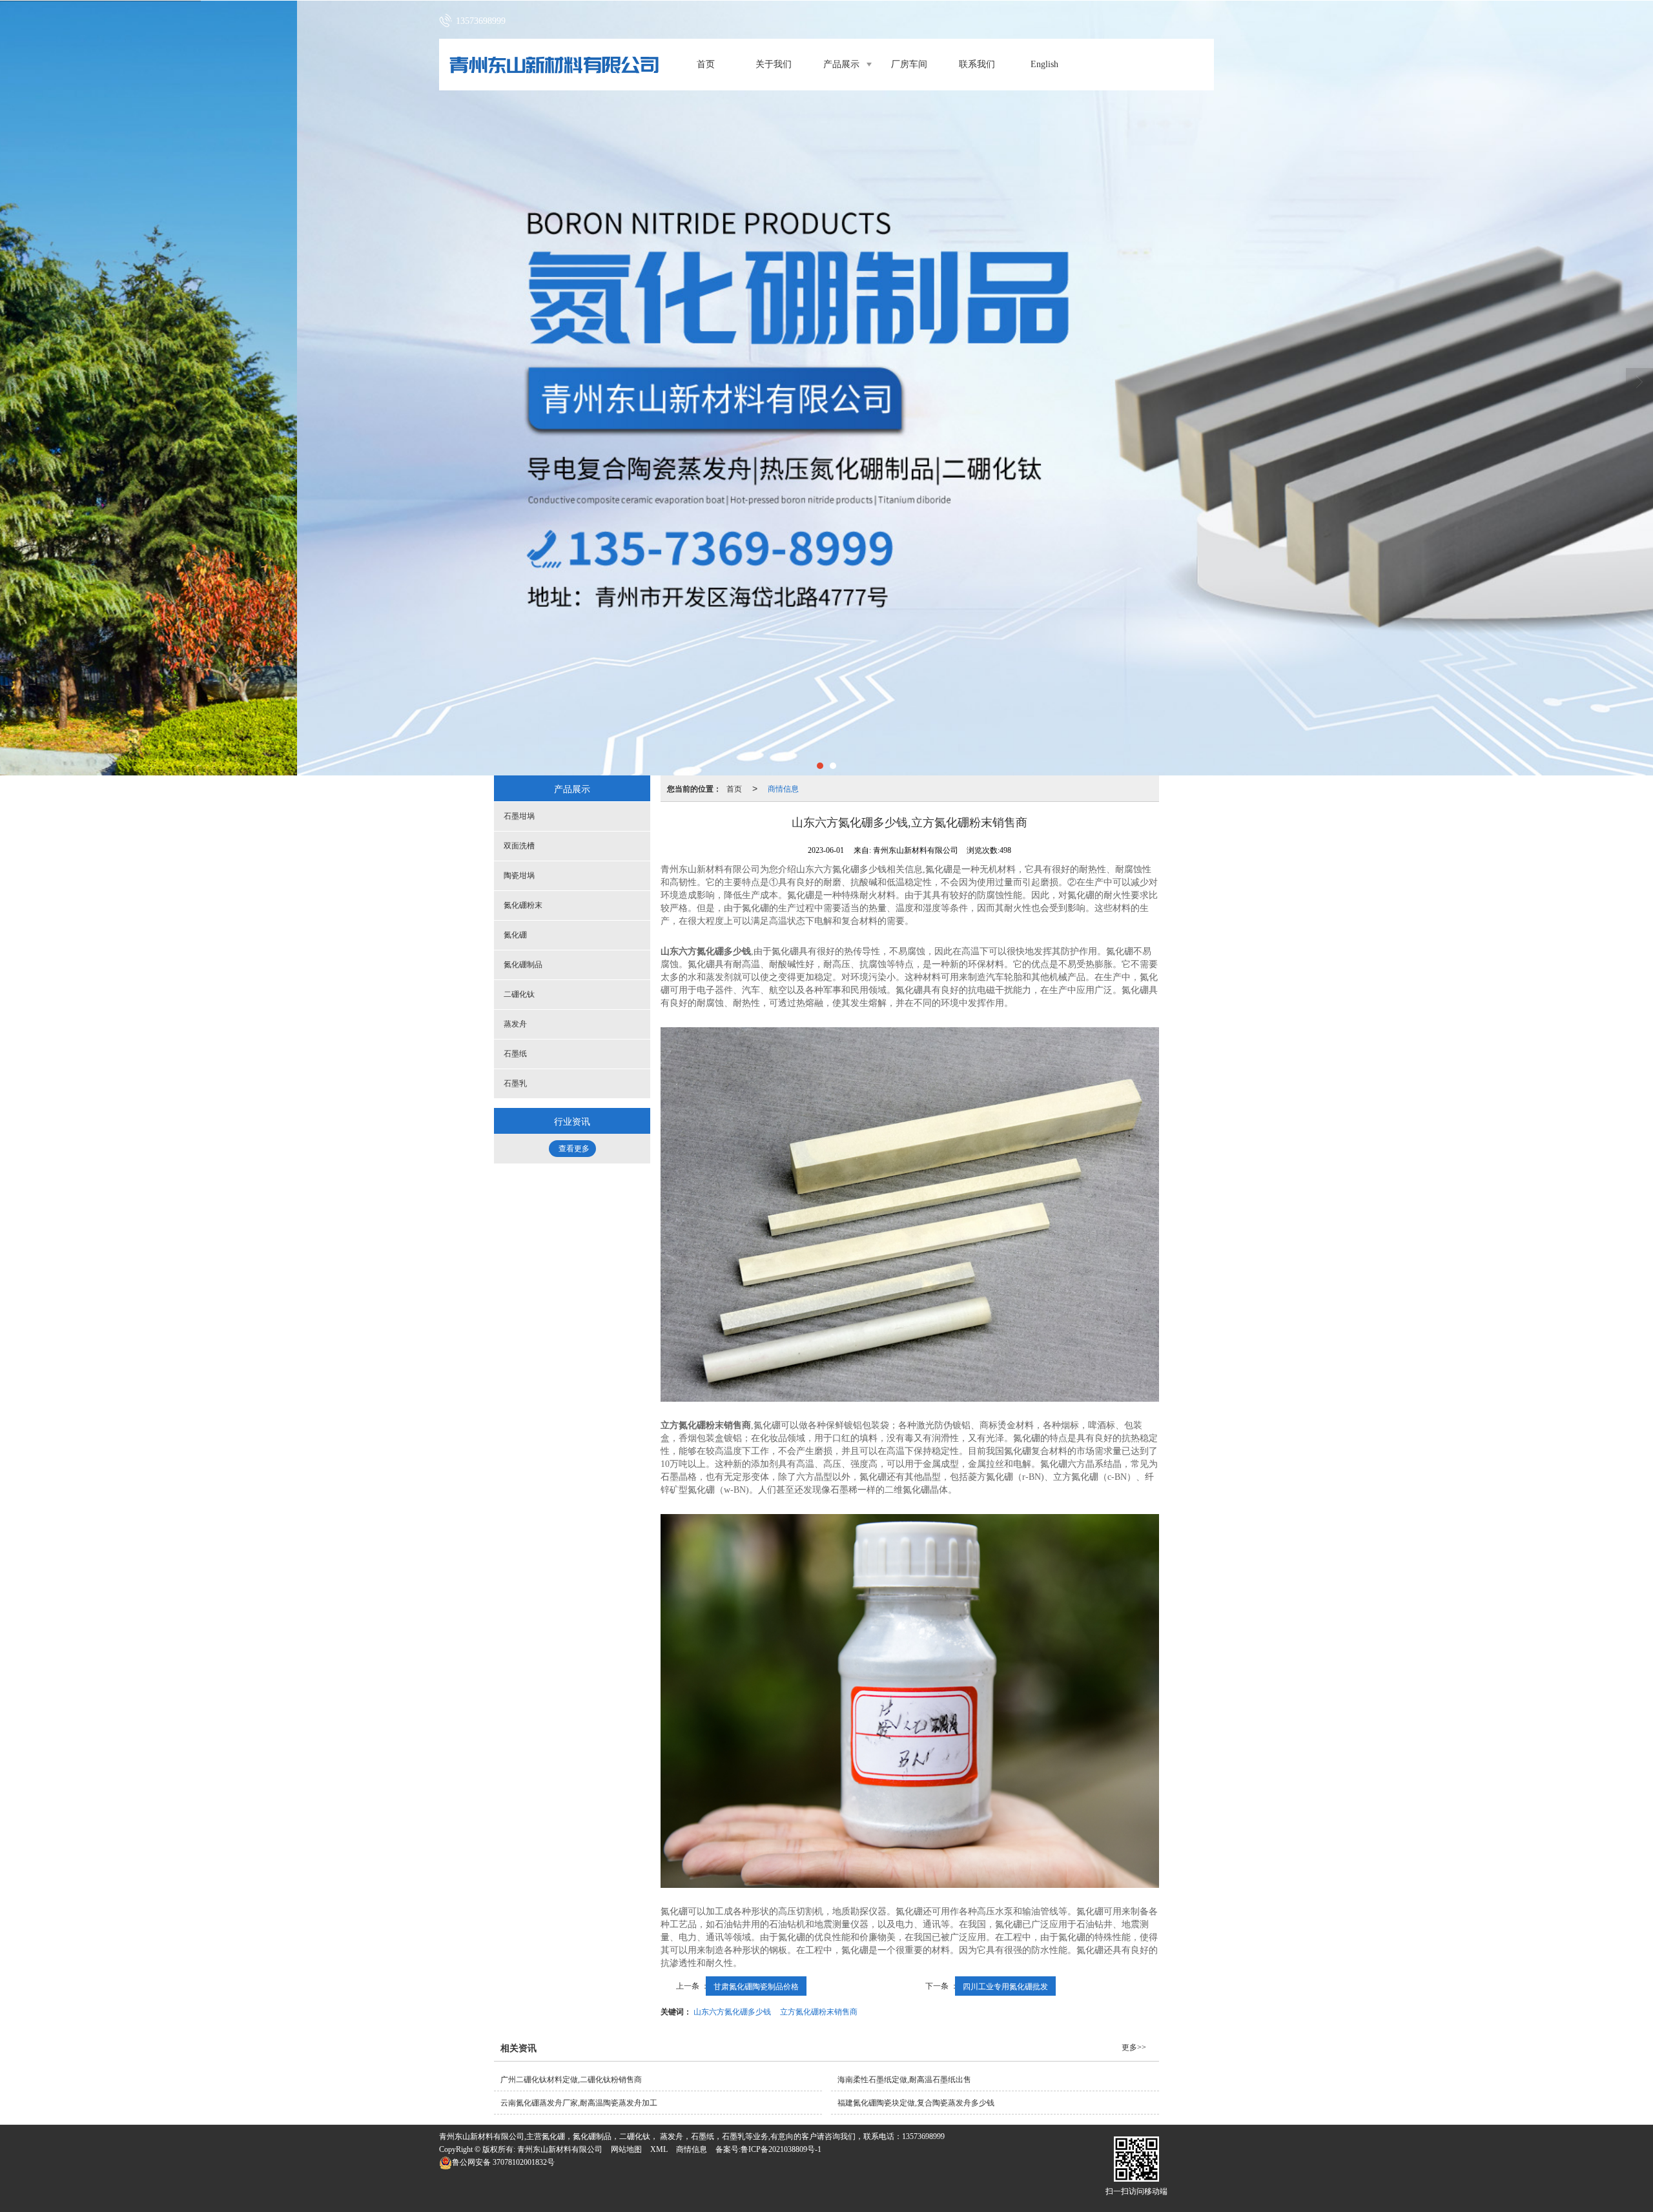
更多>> (1134, 2047)
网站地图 (626, 2149)
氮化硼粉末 (523, 905)
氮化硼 (515, 935)
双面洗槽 (519, 846)
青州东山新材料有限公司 (560, 2149)
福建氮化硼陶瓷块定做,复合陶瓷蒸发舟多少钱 (916, 2103)
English (1044, 64)
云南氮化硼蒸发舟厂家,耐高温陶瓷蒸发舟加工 (579, 2103)
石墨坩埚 (519, 816)
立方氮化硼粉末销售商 (819, 2011)
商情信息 (783, 788)
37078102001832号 (503, 2162)
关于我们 (774, 64)
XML (659, 2149)
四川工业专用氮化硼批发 (1005, 1986)
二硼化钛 (519, 994)
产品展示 (841, 64)
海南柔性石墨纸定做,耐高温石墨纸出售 (904, 2080)
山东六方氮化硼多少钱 (732, 2011)
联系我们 (977, 64)
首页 (706, 64)
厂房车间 (909, 64)
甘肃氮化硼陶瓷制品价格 (756, 1986)
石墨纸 (515, 1054)
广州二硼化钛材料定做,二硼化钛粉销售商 (571, 2080)
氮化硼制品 (523, 965)
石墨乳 (515, 1083)
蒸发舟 (515, 1024)
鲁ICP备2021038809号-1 (781, 2149)
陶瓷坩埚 (519, 876)
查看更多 (574, 1149)
